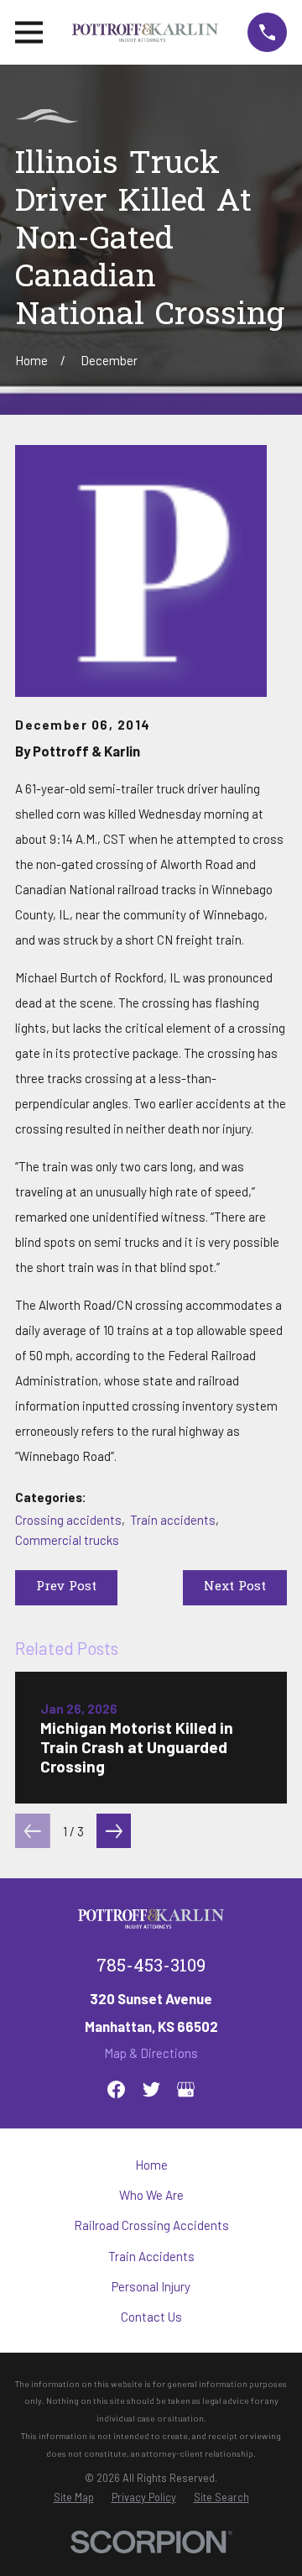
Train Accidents (151, 2256)
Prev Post (66, 1587)
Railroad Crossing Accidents (151, 2225)
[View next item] (114, 1831)
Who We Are (151, 2195)
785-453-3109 (151, 1967)
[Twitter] (151, 2089)
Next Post (235, 1587)
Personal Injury (151, 2286)
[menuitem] (74, 2497)
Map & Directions (151, 2053)
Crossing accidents (68, 1520)
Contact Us (151, 2317)
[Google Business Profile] (186, 2089)
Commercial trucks (67, 1540)
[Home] (146, 32)
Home (151, 2165)
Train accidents (173, 1520)
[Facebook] (116, 2089)
